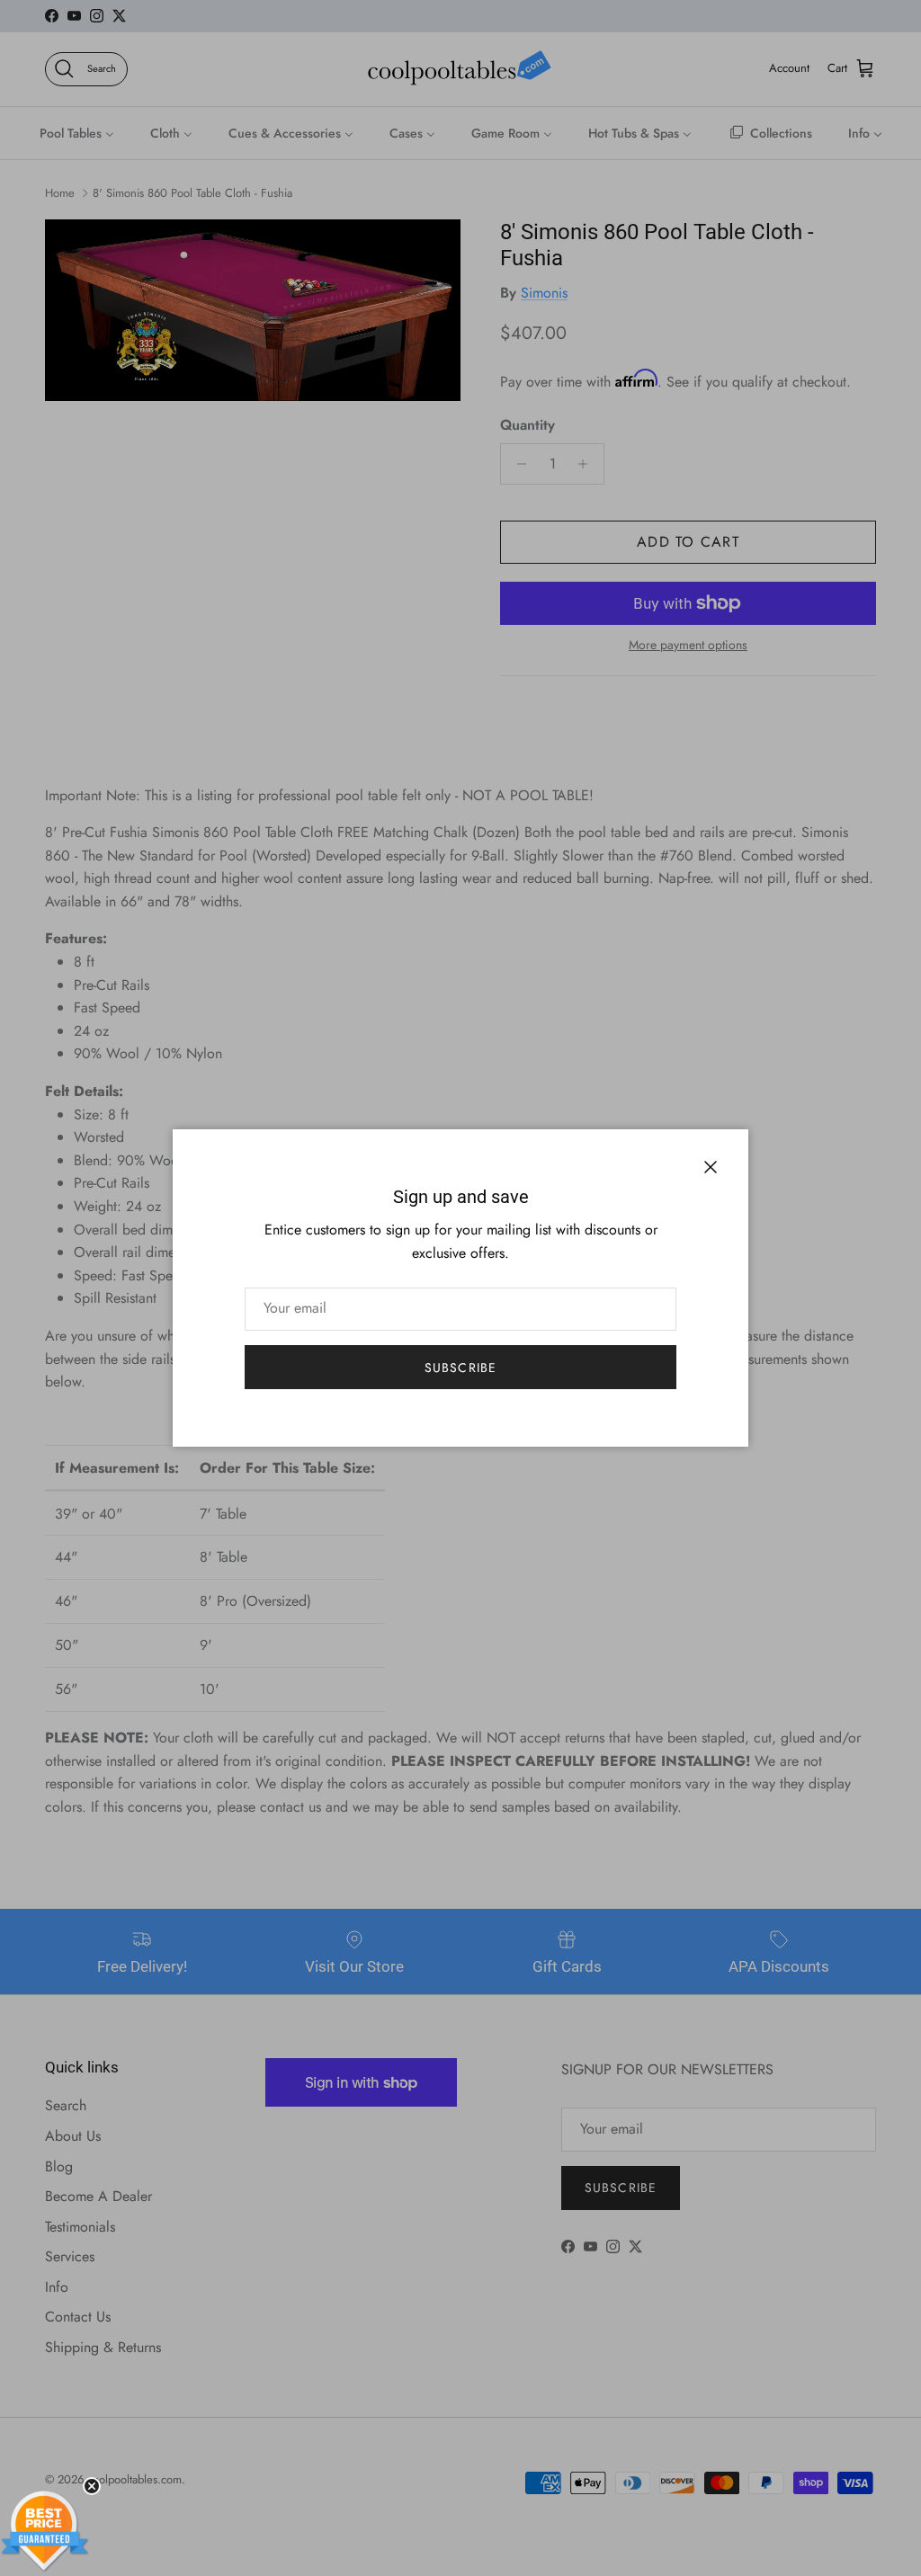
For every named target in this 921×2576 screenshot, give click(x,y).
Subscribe (460, 1368)
